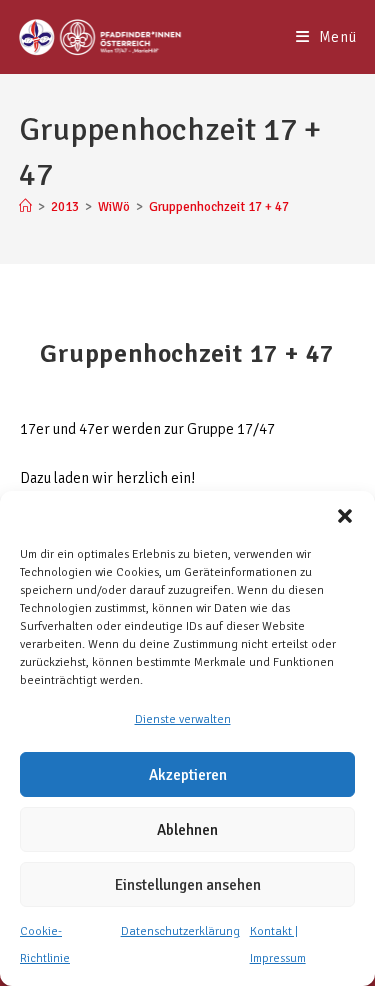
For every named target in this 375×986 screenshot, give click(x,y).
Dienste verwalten (183, 719)
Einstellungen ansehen (188, 885)
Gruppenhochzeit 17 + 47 (219, 207)
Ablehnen (187, 830)
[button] (345, 516)
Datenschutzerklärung (180, 931)
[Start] (25, 207)
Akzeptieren (188, 775)
